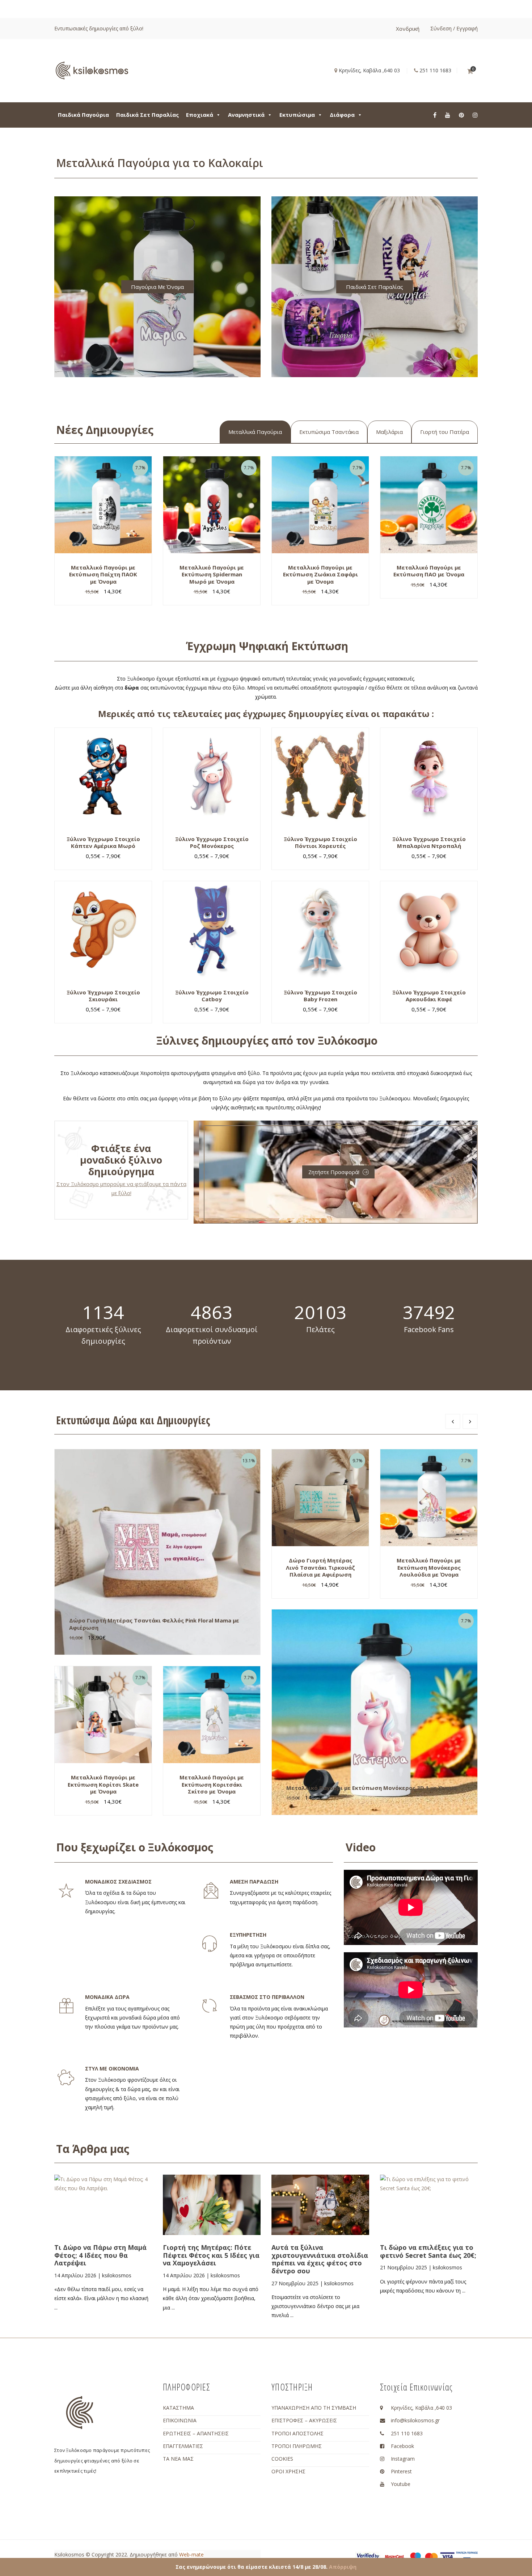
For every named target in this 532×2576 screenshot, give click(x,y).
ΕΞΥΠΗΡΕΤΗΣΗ (248, 1935)
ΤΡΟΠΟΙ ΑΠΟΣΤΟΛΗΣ (297, 2433)
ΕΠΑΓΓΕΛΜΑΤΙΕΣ (183, 2446)
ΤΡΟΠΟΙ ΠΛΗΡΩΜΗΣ (297, 2446)
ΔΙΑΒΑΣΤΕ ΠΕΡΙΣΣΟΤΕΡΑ (112, 2224)
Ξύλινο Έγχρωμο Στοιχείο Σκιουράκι (103, 996)
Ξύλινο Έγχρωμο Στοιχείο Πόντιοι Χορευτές (320, 843)
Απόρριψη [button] (343, 2567)
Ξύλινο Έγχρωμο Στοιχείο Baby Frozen (320, 996)
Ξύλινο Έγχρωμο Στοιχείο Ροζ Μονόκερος (212, 843)
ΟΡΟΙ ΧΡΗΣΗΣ (288, 2471)
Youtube (401, 2484)
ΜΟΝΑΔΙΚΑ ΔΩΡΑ (107, 1997)
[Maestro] (415, 2556)
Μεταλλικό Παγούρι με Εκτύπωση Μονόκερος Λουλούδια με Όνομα (429, 1567)
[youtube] (448, 115)
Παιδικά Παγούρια (83, 115)
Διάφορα (342, 115)
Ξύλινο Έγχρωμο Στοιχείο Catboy (212, 996)
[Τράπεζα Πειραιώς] (467, 2557)
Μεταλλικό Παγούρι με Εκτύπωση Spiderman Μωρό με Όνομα (212, 574)
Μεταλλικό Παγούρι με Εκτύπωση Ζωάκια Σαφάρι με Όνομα (320, 574)
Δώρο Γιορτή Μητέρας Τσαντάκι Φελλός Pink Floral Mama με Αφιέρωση (154, 1624)
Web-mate (191, 2554)
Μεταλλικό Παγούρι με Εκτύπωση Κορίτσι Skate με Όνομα (103, 1784)
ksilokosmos (117, 2275)
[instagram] (475, 115)
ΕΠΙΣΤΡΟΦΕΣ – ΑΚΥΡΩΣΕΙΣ (304, 2420)
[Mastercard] (431, 2556)
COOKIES (282, 2459)
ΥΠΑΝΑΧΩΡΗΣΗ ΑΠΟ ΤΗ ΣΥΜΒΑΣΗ (314, 2408)
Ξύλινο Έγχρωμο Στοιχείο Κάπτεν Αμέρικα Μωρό (103, 843)
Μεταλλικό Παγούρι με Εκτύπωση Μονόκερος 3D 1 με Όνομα (371, 1788)
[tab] (255, 432)
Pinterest (401, 2471)
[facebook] (435, 115)
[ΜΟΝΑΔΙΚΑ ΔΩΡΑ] (66, 2006)
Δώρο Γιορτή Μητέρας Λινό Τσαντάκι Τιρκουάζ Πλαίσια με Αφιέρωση (320, 1567)
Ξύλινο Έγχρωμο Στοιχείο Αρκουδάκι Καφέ (429, 996)
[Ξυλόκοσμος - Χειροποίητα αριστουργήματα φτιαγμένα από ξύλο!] (92, 70)
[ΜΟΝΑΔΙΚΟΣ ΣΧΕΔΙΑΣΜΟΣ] (66, 1891)
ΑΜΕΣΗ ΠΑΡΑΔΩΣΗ (254, 1882)
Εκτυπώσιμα (297, 115)
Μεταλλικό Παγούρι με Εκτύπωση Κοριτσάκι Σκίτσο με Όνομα (212, 1784)
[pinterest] (461, 115)
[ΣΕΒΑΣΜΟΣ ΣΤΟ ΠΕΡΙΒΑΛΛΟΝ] (210, 2006)
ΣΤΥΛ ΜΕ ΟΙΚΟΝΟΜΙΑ (112, 2069)
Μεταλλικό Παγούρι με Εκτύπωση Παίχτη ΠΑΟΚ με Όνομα (103, 574)
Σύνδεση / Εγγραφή (454, 28)
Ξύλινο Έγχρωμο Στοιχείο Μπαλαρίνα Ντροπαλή (429, 843)
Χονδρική (408, 29)
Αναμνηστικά (246, 115)
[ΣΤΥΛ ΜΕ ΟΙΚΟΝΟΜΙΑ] (66, 2078)
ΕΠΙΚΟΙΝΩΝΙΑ (180, 2420)
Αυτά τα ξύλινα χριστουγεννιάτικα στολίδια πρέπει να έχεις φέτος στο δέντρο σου (320, 2259)
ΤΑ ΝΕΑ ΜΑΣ (178, 2459)
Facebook (402, 2446)
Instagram (403, 2459)
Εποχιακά (200, 115)
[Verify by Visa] (368, 2557)
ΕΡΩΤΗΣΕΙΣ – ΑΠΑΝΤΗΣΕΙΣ (196, 2433)
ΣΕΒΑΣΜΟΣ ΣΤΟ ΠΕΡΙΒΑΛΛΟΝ (267, 1997)
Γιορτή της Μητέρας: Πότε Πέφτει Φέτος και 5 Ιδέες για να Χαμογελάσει (211, 2255)
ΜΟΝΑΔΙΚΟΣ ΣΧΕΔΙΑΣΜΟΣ (118, 1882)
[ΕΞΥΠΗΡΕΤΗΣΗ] (210, 1944)
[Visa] (447, 2556)
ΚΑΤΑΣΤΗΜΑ (178, 2408)
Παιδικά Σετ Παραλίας (147, 115)
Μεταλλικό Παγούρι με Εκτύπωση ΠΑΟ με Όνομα (429, 571)
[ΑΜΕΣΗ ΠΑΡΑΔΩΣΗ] (211, 1891)
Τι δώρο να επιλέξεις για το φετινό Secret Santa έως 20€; (428, 2251)
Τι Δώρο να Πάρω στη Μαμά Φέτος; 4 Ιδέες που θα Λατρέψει (100, 2255)
